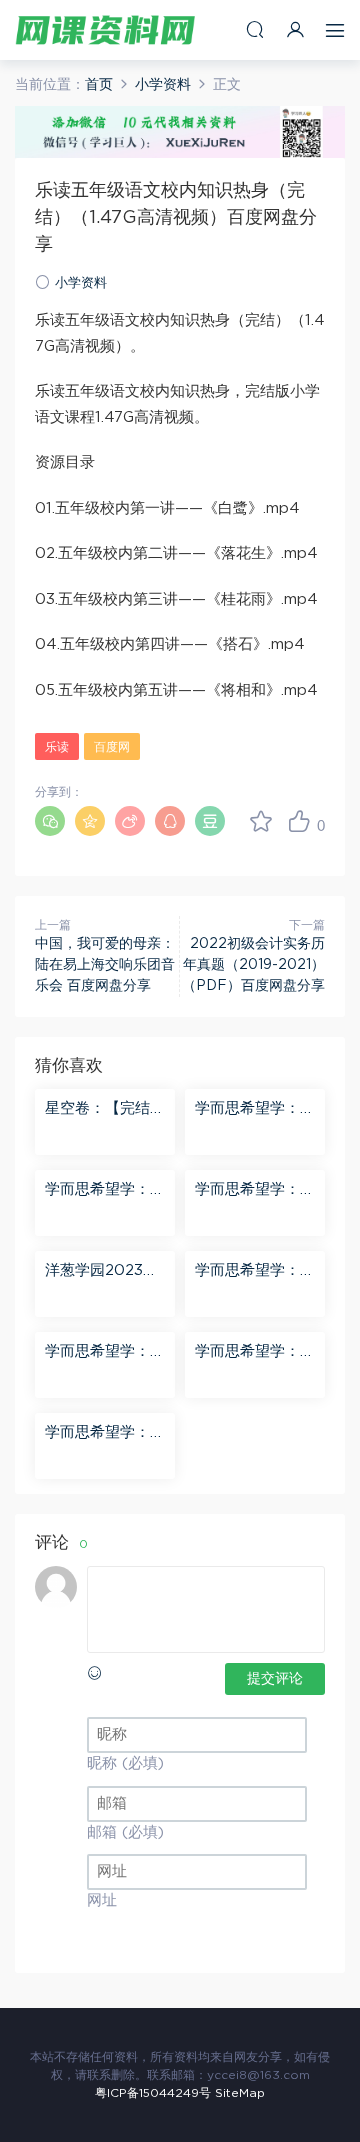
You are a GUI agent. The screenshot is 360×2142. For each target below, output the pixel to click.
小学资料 (81, 283)
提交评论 (275, 1679)
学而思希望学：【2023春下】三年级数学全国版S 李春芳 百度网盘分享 (102, 1434)
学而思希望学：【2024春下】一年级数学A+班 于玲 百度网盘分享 (103, 1353)
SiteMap (240, 2093)
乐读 (57, 747)
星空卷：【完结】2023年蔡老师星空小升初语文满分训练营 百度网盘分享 (105, 1110)
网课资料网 (105, 30)
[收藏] (261, 821)
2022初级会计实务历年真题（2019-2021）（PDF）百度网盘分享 (253, 965)
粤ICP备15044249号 (153, 2093)
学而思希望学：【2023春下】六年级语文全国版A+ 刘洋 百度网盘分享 (253, 1272)
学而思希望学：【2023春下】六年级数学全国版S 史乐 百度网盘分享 (252, 1110)
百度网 (112, 747)
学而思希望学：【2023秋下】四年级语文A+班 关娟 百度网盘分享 (103, 1191)
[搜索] (255, 29)
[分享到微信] (50, 821)
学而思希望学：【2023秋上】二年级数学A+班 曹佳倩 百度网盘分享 (253, 1191)
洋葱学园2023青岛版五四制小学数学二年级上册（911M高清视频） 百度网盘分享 (105, 1272)
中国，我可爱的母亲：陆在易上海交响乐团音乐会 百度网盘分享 (105, 965)
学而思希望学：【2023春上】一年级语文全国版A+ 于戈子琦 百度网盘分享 (253, 1353)
